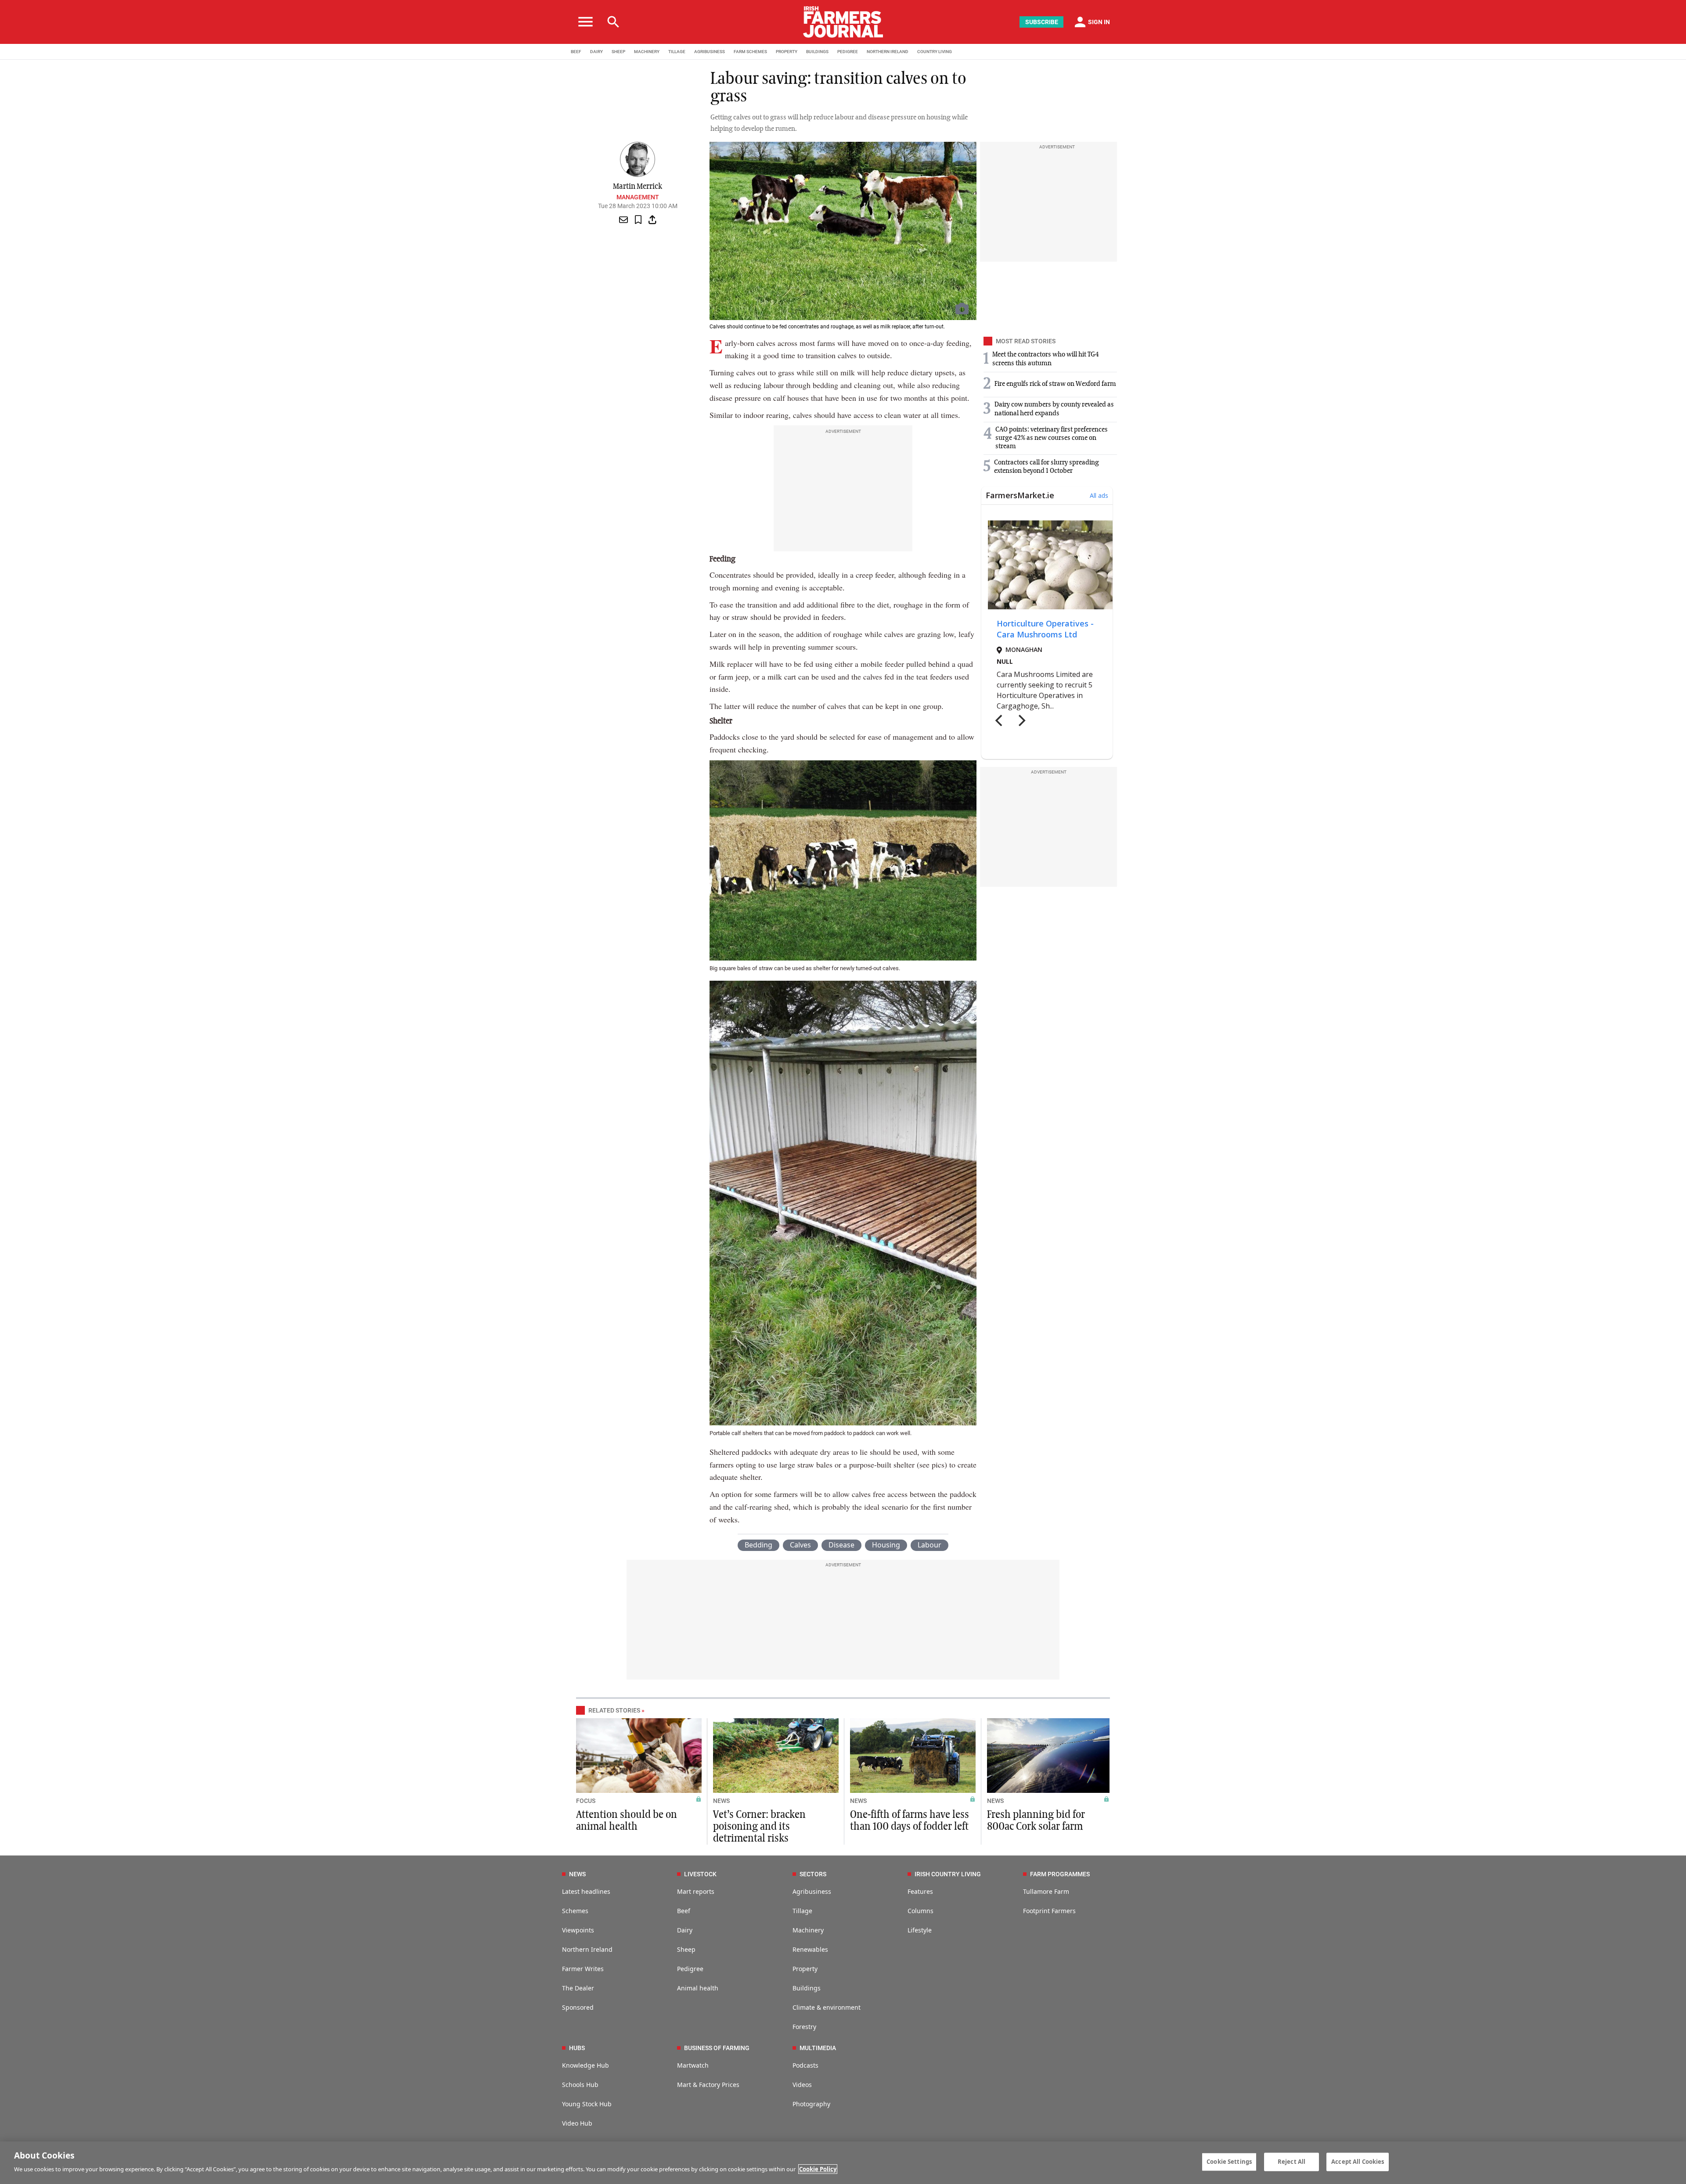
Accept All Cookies (1358, 2162)
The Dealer (578, 1988)
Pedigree (690, 1969)
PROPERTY (787, 52)
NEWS (721, 1801)
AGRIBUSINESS (710, 52)
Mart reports (696, 1891)
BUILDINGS (817, 52)
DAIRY (596, 52)
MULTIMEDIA (818, 2048)
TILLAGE (677, 52)
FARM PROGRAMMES (1060, 1874)
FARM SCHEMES (750, 52)
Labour (929, 1545)
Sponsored (578, 2007)
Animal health (698, 1988)
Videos (802, 2085)
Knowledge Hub (585, 2065)
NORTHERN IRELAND (888, 52)
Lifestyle (920, 1930)
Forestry (804, 2027)
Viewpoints (578, 1930)
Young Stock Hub (587, 2104)
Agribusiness (812, 1891)
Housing (886, 1545)
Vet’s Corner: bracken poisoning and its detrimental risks (759, 1827)
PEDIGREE (848, 52)
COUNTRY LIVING (935, 52)
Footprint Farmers (1049, 1911)
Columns (920, 1911)
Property (805, 1969)
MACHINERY (647, 52)
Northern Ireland (587, 1949)
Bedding (758, 1545)
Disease (841, 1545)
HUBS (577, 2048)
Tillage (802, 1911)
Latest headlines (586, 1891)
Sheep (686, 1949)
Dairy (685, 1930)
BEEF (576, 52)
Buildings (807, 1988)
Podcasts (805, 2065)
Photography (811, 2104)
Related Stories (614, 1710)
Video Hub (577, 2123)
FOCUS (586, 1801)
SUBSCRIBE (1042, 22)
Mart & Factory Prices (708, 2085)
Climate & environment (827, 2007)
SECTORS (813, 1874)
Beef (684, 1911)
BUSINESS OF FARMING (717, 2048)
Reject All (1292, 2162)
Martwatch (693, 2065)
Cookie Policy (818, 2169)
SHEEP (618, 52)
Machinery (808, 1930)
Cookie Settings (1229, 2162)
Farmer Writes (583, 1969)
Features (920, 1891)
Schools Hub (580, 2085)
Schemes (575, 1911)
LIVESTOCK (700, 1874)
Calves (800, 1545)
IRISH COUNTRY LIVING (948, 1874)
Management (638, 197)
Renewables (810, 1949)
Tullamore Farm (1046, 1891)
